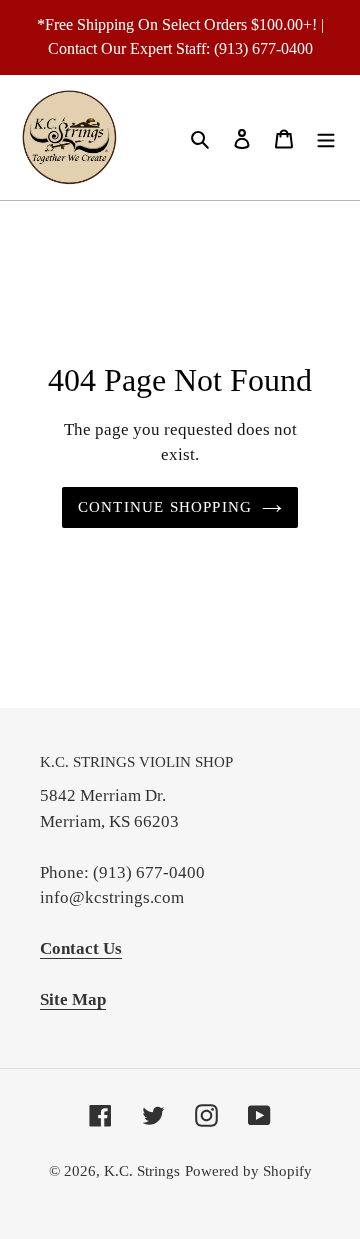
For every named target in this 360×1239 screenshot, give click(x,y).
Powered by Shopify (248, 1171)
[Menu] (326, 137)
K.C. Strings (142, 1171)
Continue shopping (165, 507)
